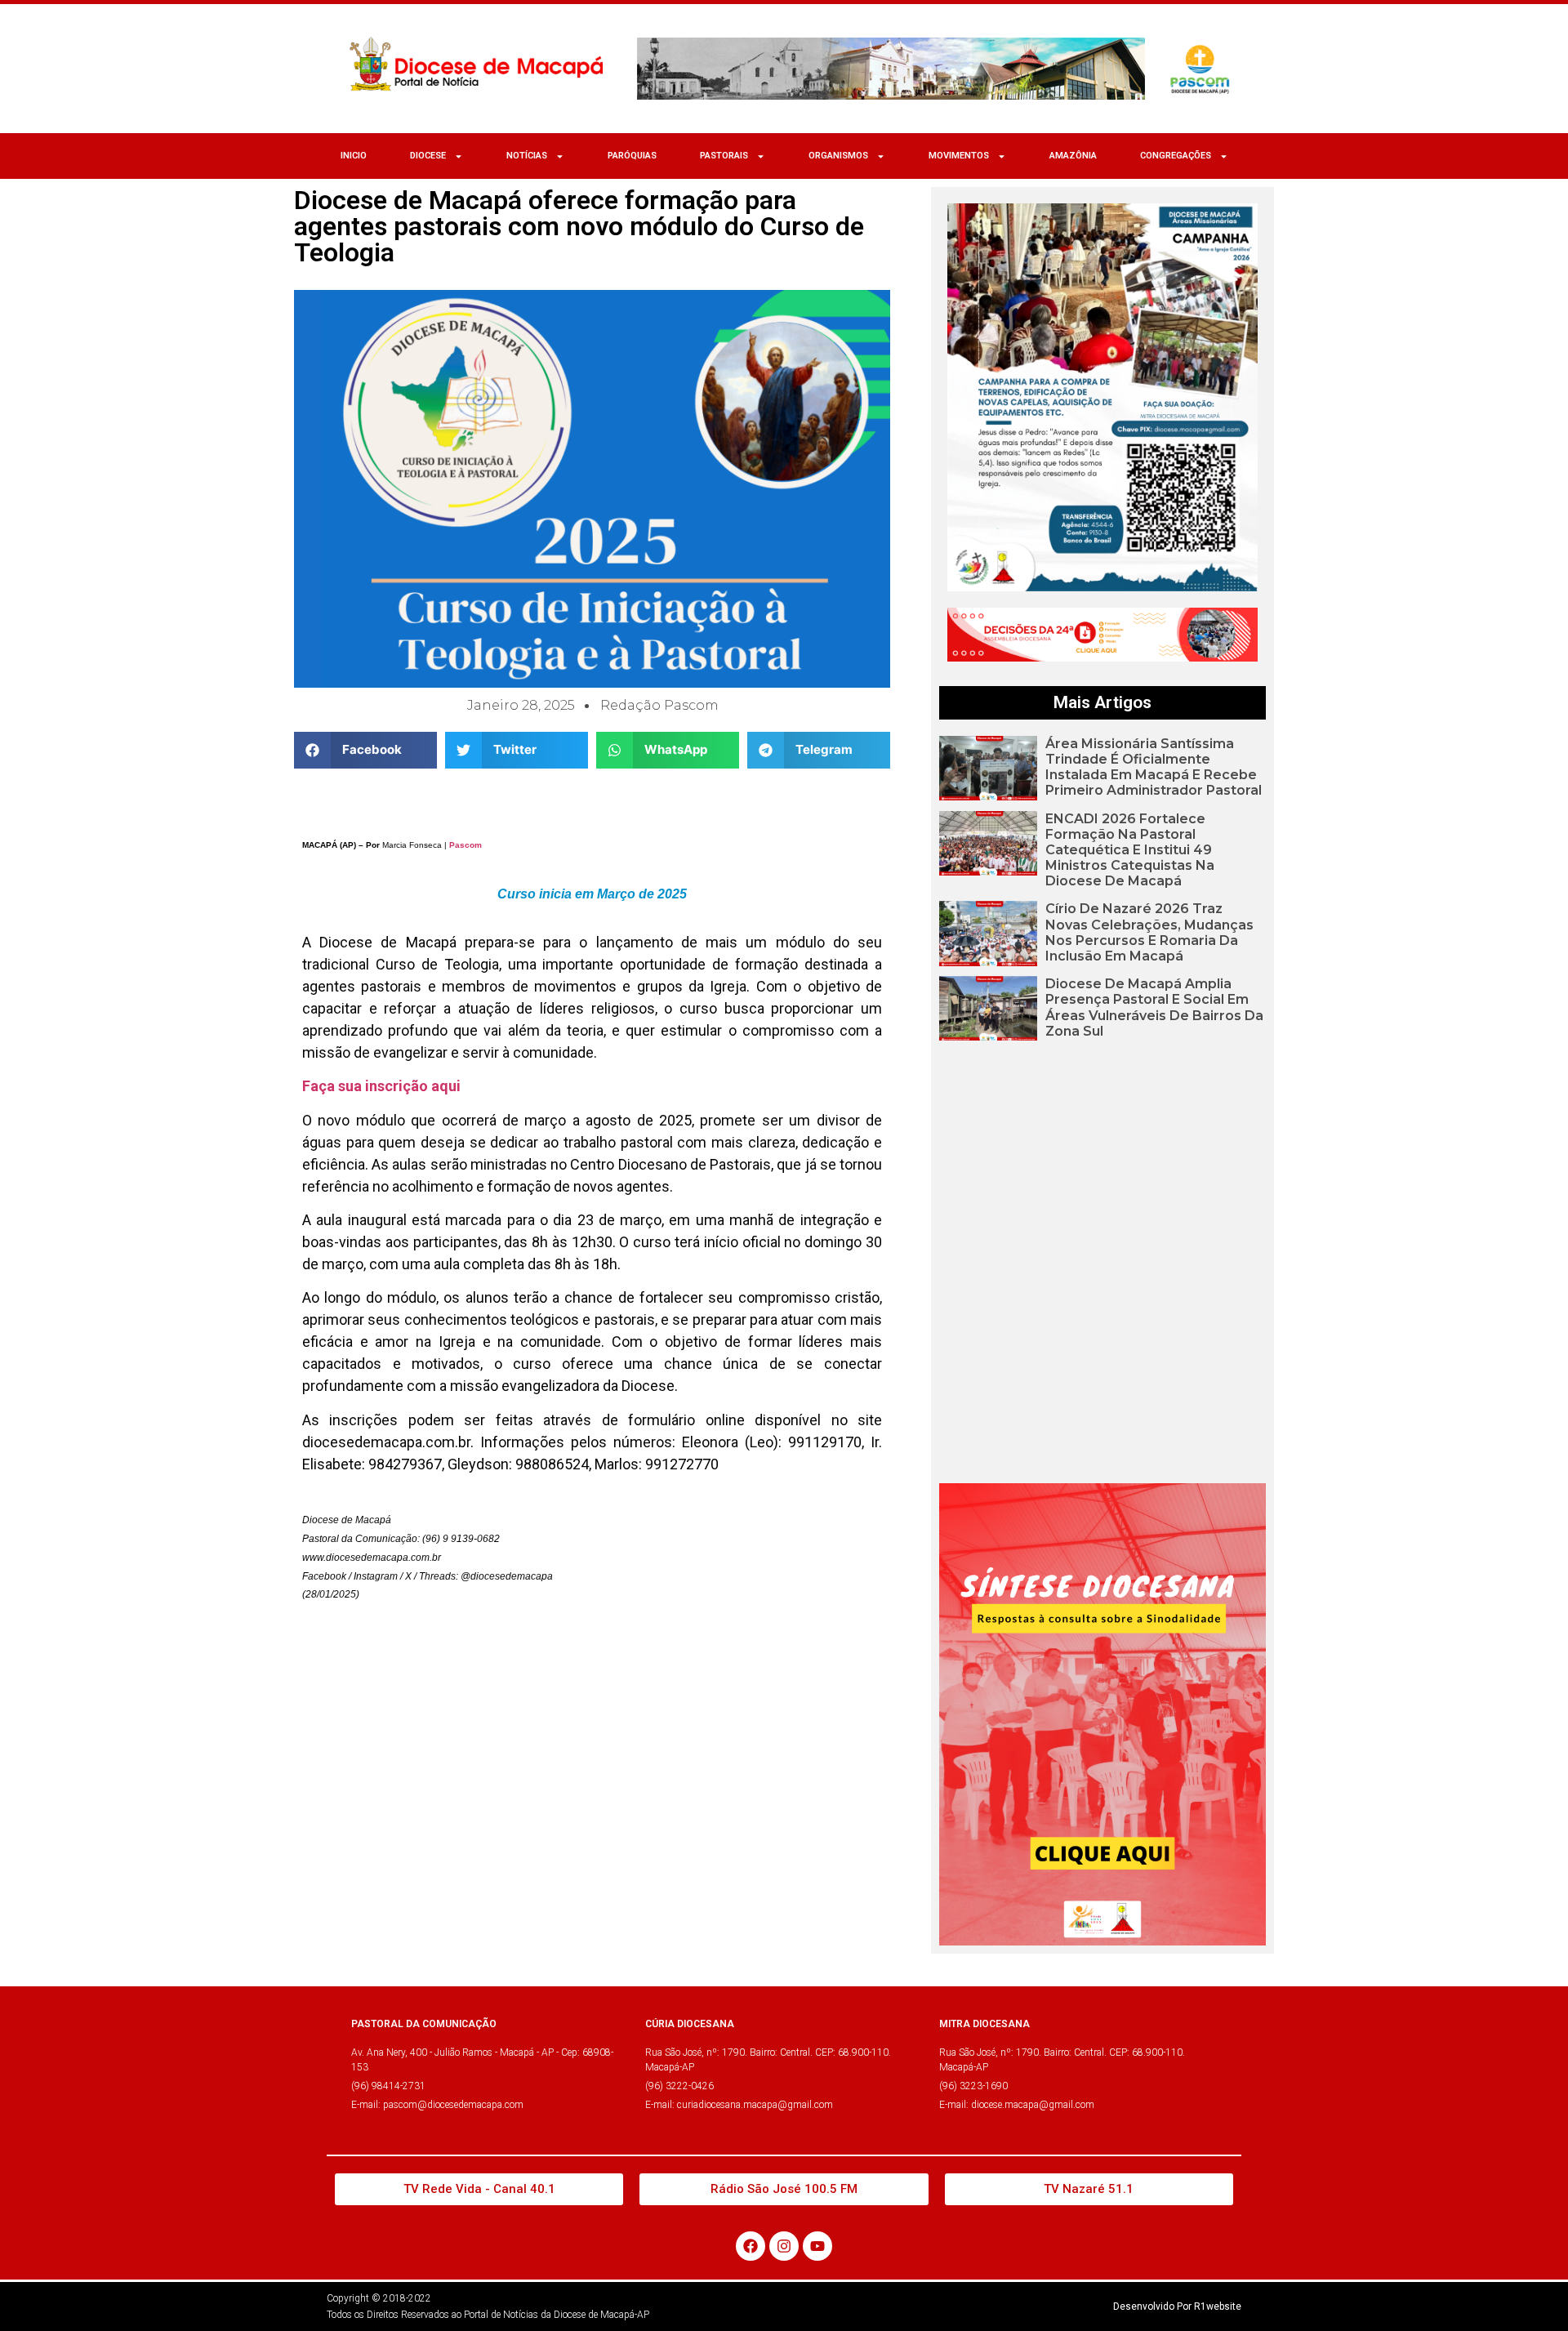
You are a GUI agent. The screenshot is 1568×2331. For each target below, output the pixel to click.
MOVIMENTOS (959, 156)
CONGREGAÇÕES (1176, 156)
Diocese (428, 156)
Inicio (354, 156)
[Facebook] (751, 2246)
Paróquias (632, 156)
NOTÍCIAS (527, 156)
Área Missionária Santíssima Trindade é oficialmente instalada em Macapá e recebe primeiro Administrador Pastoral (1154, 767)
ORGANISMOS (838, 156)
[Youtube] (817, 2246)
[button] (365, 750)
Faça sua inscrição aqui (381, 1086)
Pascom (465, 845)
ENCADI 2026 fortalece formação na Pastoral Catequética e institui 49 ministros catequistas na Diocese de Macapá (1130, 850)
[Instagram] (784, 2246)
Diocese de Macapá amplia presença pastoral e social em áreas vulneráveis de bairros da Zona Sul (1154, 1007)
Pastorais (724, 156)
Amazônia (1073, 156)
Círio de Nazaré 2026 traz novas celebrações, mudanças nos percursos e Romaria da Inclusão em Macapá (1149, 932)
